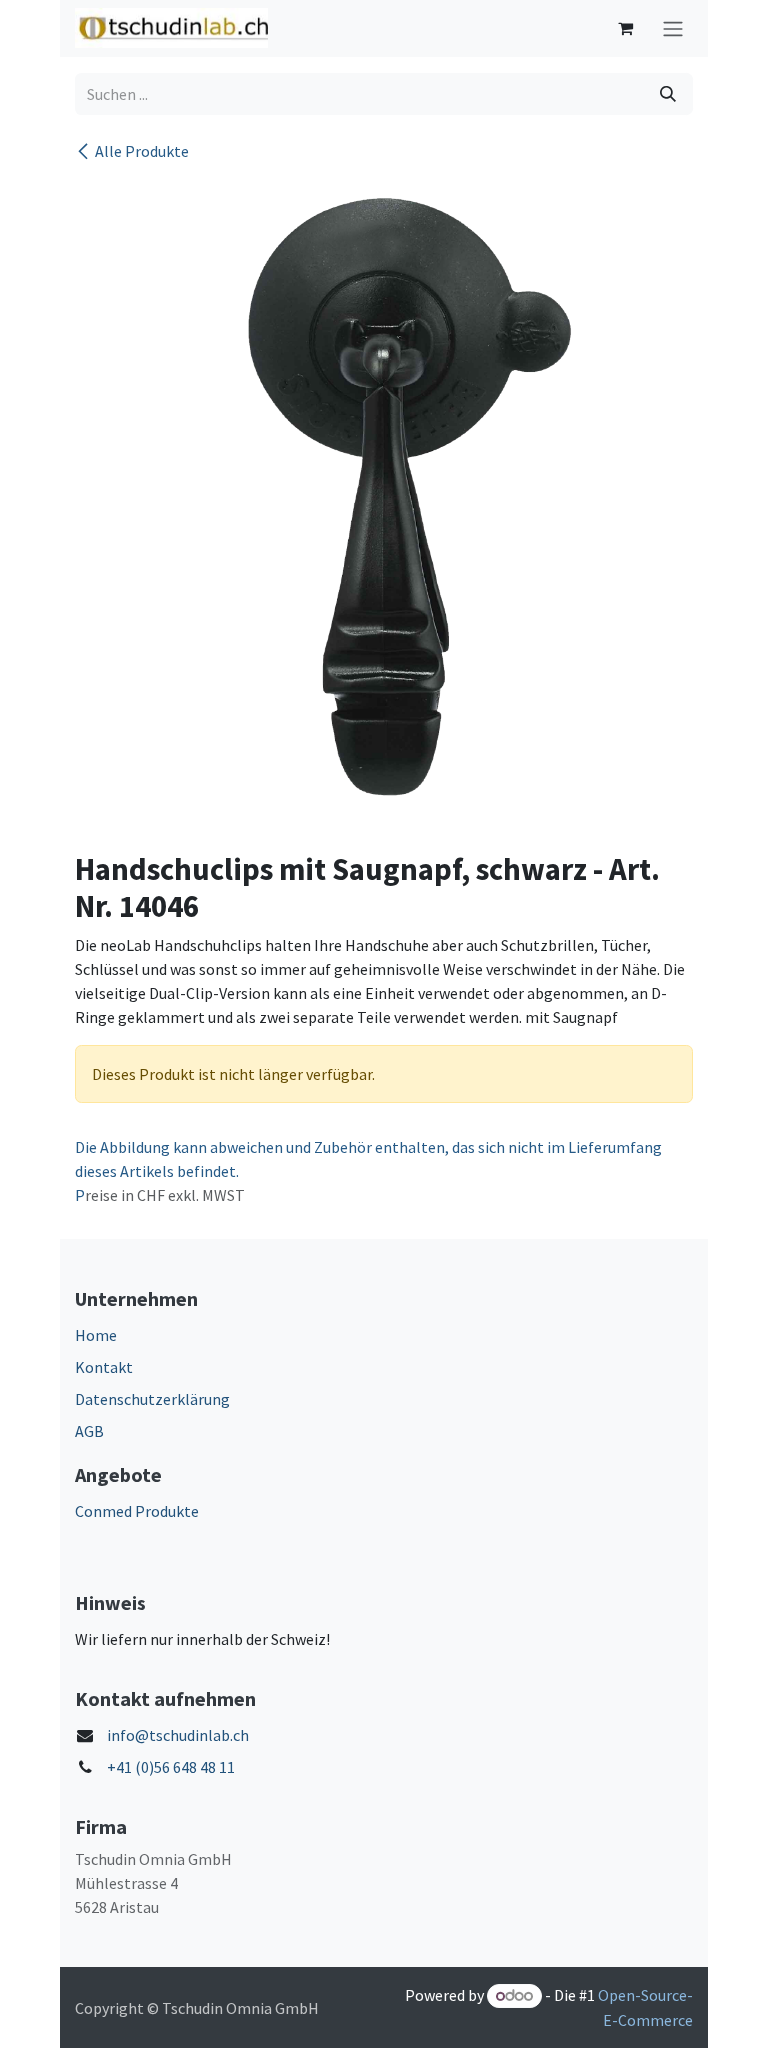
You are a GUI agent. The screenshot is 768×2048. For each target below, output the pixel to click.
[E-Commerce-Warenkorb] (625, 28)
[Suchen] (668, 94)
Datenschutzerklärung (152, 1399)
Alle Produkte (142, 151)
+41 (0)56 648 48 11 (171, 1767)
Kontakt (104, 1367)
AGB (89, 1431)
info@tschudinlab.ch (178, 1735)
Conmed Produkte (137, 1511)
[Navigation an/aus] (673, 28)
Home (96, 1335)
